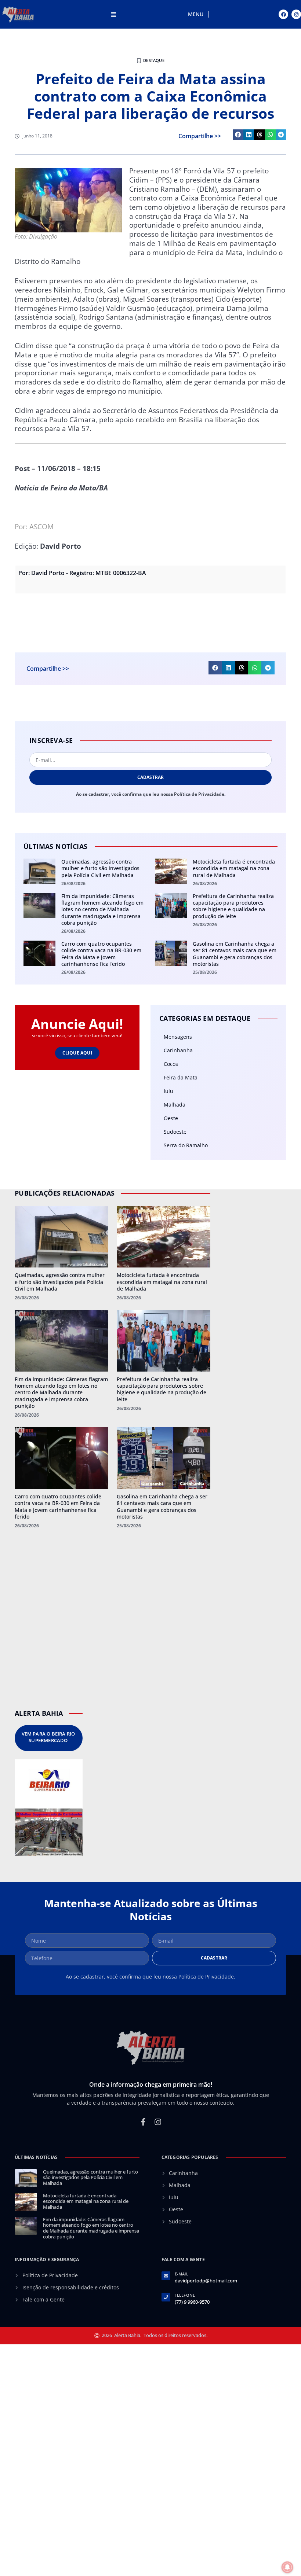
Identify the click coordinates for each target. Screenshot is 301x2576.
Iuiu (168, 1091)
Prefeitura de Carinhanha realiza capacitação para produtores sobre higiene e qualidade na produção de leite (233, 906)
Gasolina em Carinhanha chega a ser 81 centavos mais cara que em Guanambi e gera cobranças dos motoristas (235, 954)
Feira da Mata (181, 1077)
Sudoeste (175, 1132)
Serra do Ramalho (186, 1145)
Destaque (154, 60)
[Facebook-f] (143, 2122)
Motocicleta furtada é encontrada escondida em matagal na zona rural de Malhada (234, 868)
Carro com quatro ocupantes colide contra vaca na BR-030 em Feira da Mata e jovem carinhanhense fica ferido (101, 954)
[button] (238, 135)
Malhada (175, 1105)
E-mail (182, 2274)
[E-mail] (166, 2276)
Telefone (185, 2295)
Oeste (171, 1118)
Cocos (171, 1064)
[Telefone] (166, 2297)
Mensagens (178, 1037)
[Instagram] (296, 14)
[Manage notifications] (287, 2567)
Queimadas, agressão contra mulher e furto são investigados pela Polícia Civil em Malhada (100, 868)
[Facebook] (283, 14)
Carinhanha (178, 1050)
